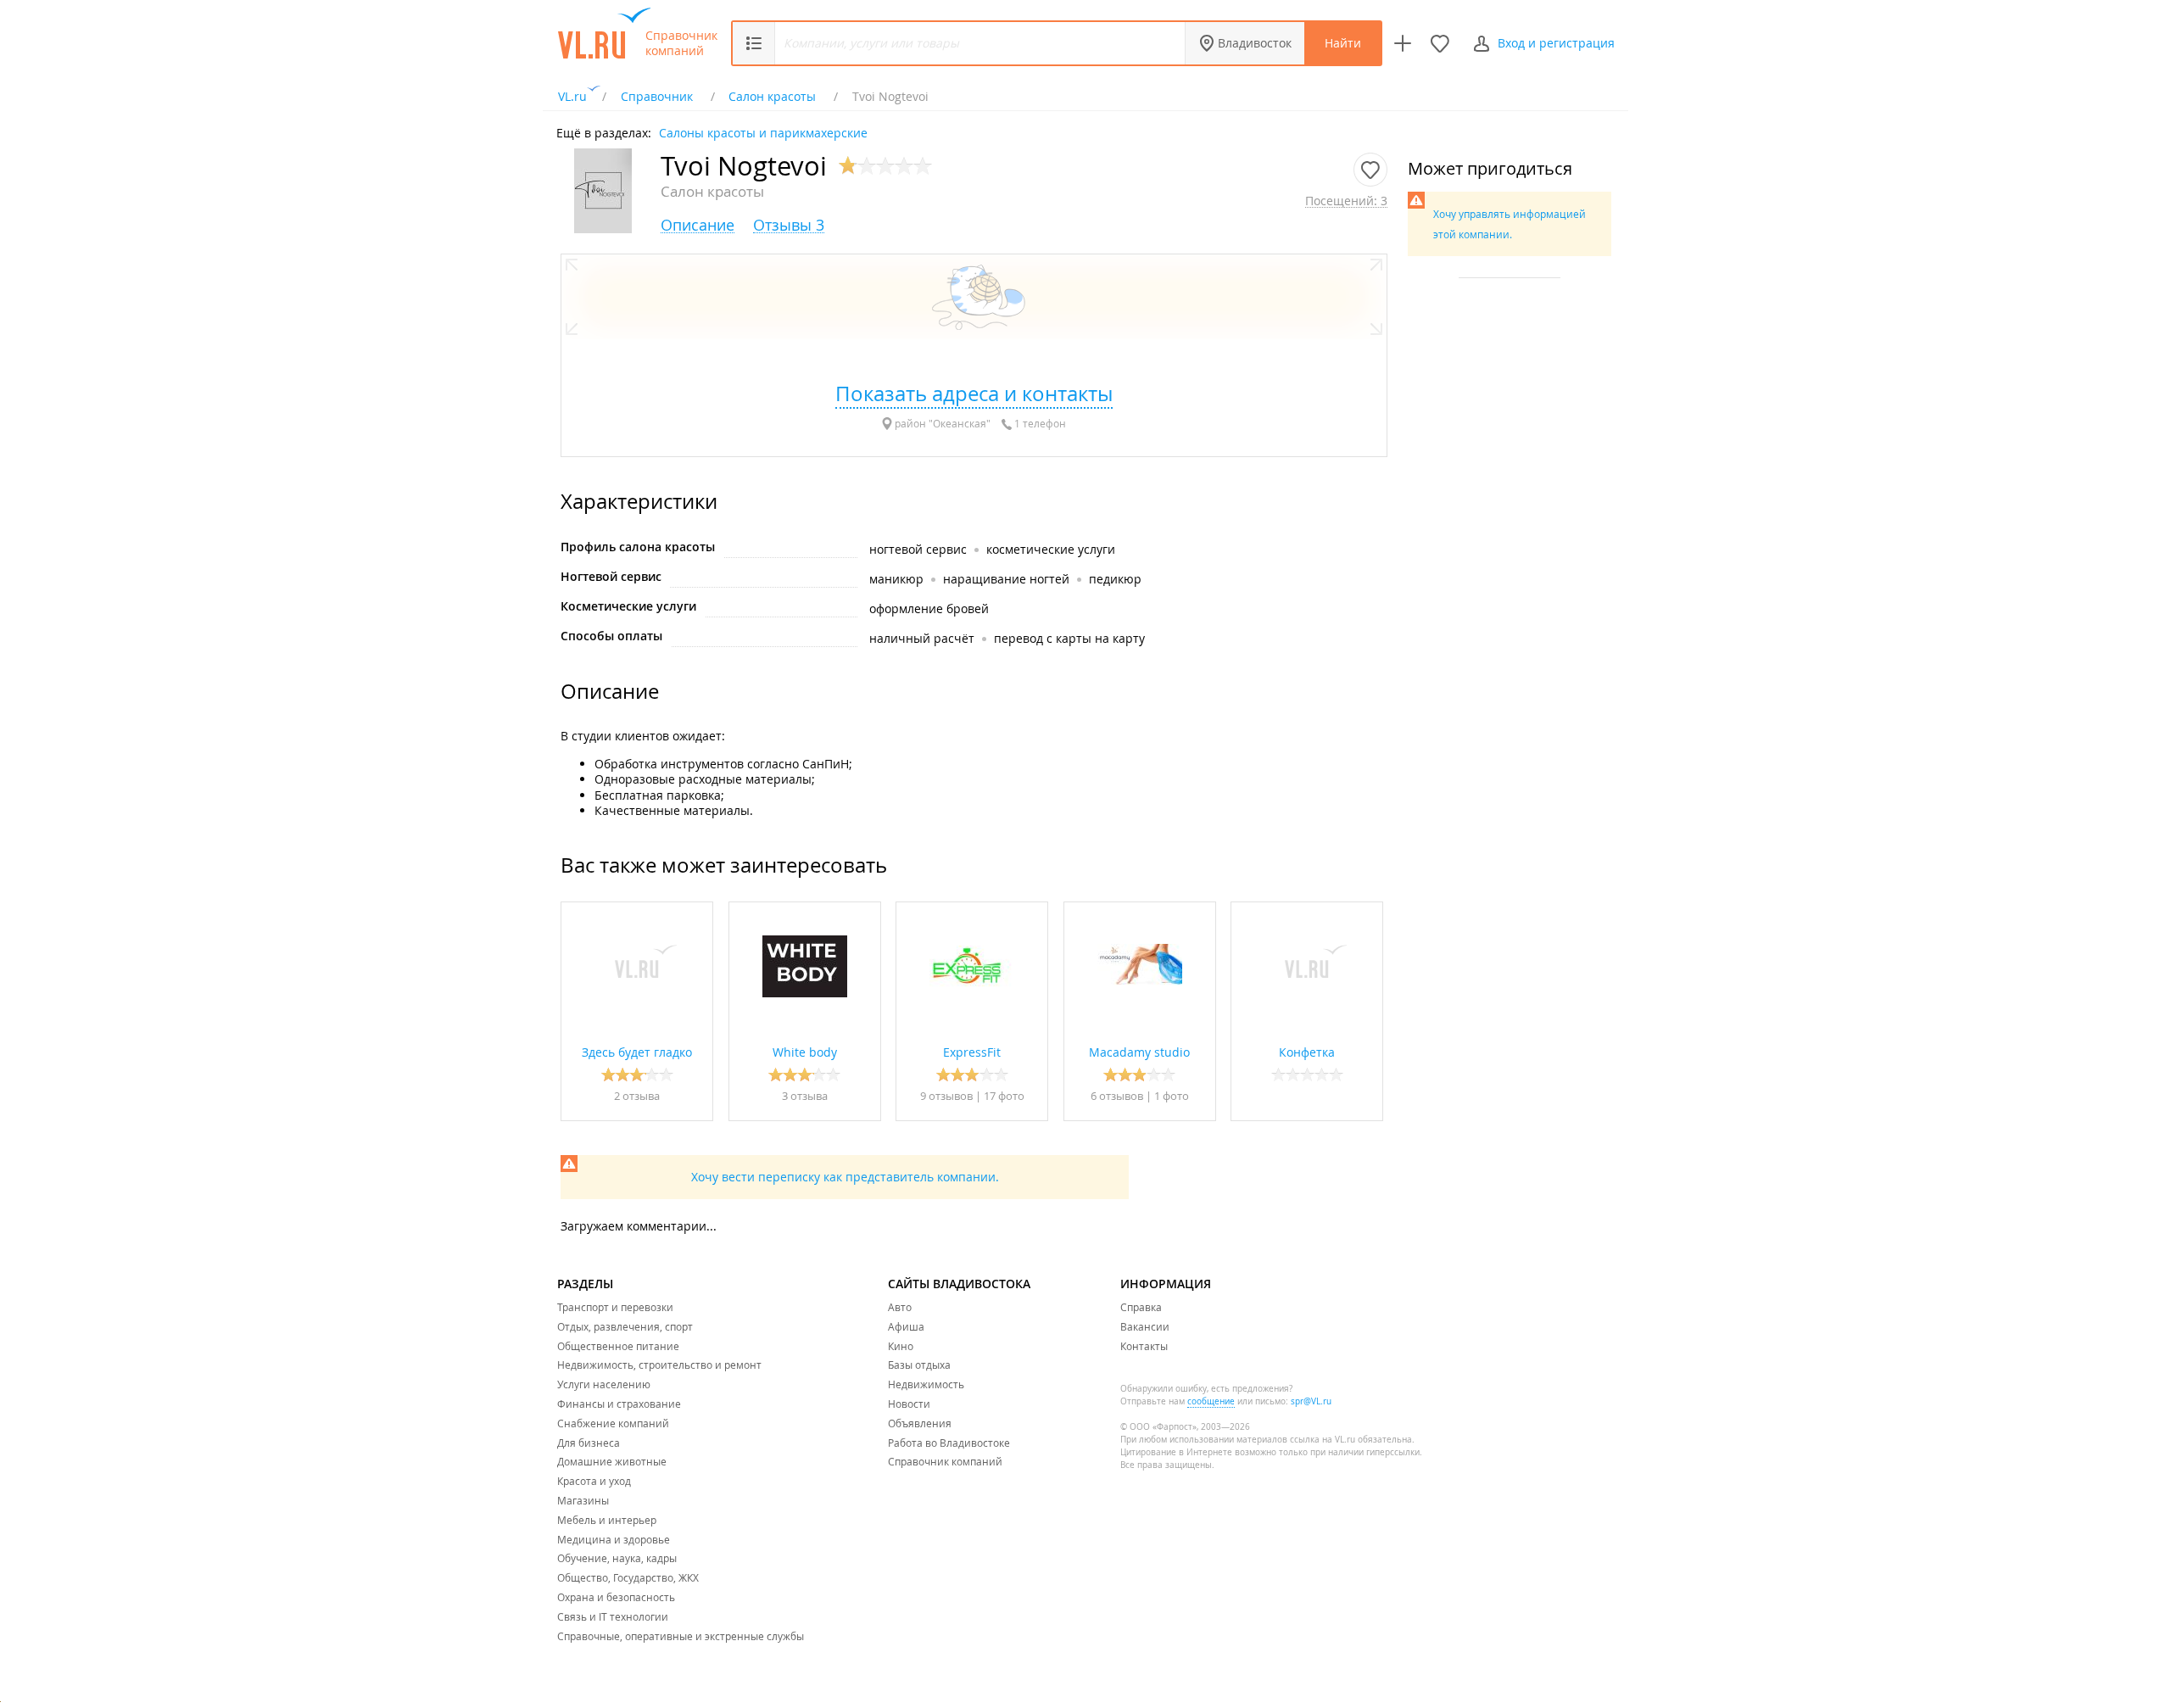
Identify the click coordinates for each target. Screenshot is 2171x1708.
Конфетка (1307, 1052)
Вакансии (1145, 1326)
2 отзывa (637, 1096)
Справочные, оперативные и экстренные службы (681, 1636)
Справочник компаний (681, 43)
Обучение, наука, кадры (617, 1558)
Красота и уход (594, 1481)
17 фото (1004, 1096)
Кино (901, 1346)
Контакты (1144, 1346)
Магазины (583, 1500)
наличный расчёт (922, 638)
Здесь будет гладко (637, 1052)
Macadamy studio (1139, 1052)
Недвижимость (926, 1384)
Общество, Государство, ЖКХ (628, 1577)
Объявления (920, 1423)
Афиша (906, 1326)
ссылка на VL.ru (1323, 1440)
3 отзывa (805, 1096)
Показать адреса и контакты (974, 394)
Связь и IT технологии (613, 1616)
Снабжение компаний (613, 1423)
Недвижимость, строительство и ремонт (659, 1365)
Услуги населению (604, 1384)
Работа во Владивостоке (949, 1443)
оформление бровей (929, 608)
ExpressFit (972, 1052)
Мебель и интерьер (607, 1520)
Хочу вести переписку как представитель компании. (845, 1177)
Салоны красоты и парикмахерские (763, 132)
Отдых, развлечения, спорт (625, 1326)
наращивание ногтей (1006, 579)
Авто (900, 1307)
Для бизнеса (589, 1443)
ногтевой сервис (918, 549)
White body (805, 1052)
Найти (1343, 43)
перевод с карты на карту (1069, 638)
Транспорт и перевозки (615, 1307)
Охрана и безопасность (616, 1597)
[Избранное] (1440, 43)
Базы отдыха (919, 1365)
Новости (909, 1404)
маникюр (896, 579)
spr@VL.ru (1311, 1401)
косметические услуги (1051, 549)
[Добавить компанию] (1403, 43)
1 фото (1172, 1096)
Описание (698, 225)
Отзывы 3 (789, 225)
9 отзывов (946, 1096)
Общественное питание (618, 1346)
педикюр (1115, 579)
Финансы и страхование (619, 1404)
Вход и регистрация (1556, 43)
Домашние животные (612, 1461)
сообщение (1211, 1401)
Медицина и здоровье (614, 1539)
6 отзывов (1117, 1096)
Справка (1141, 1307)
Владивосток (1255, 43)
